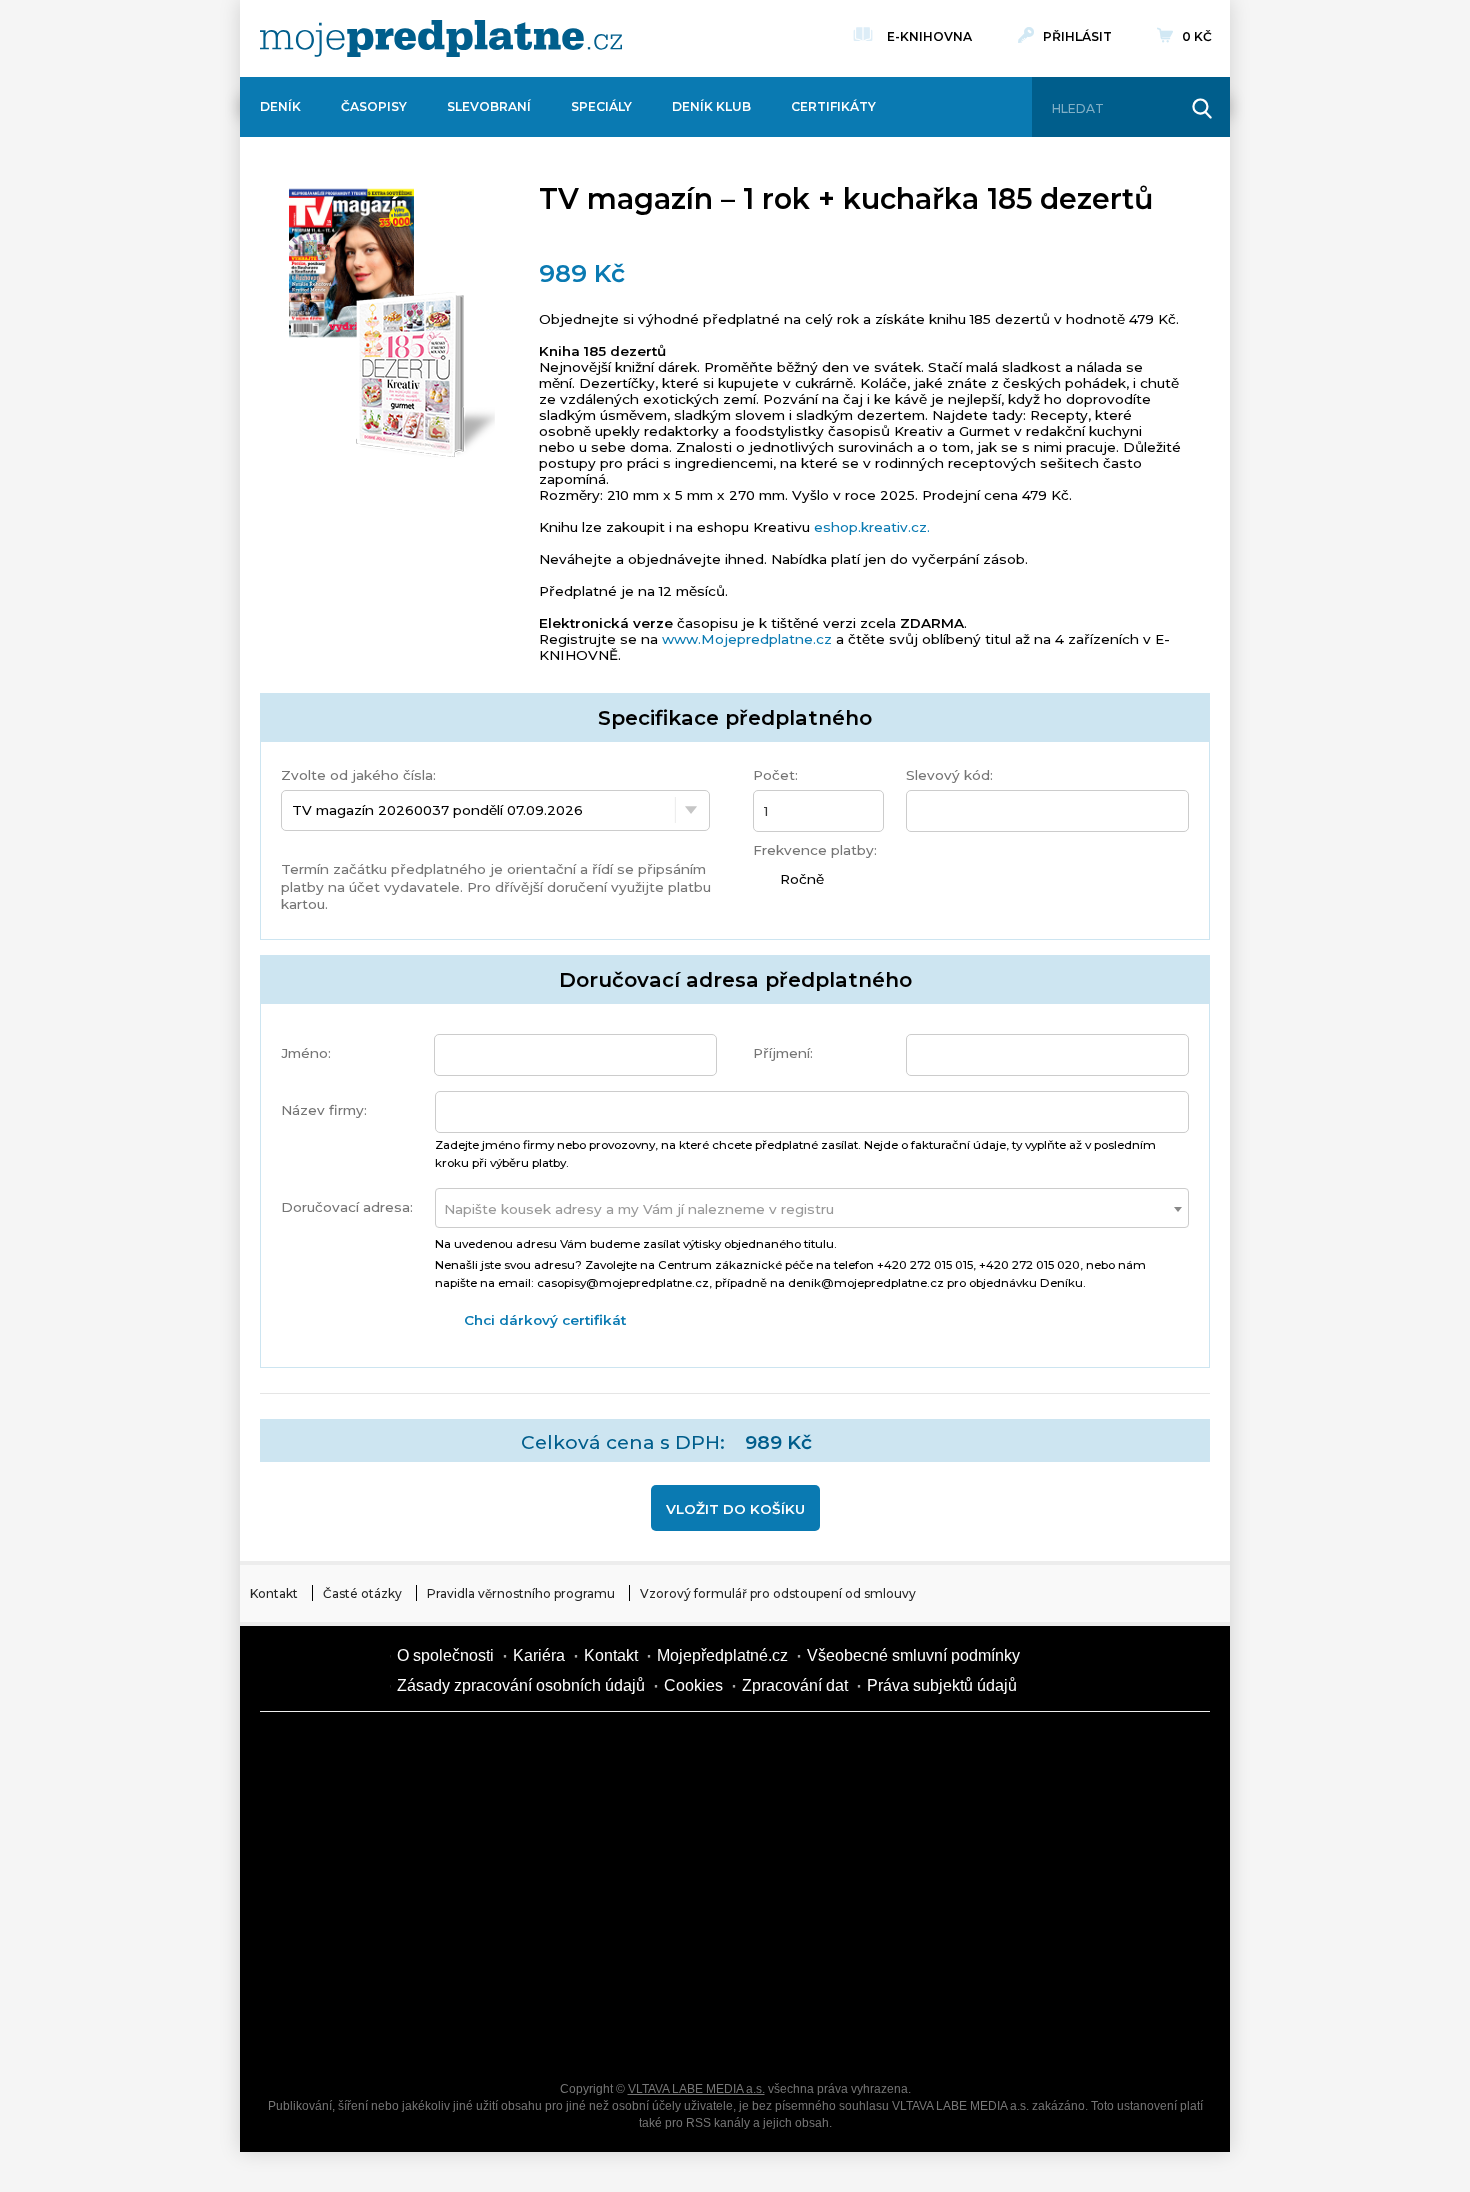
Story (845, 1892)
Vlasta (335, 1892)
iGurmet (505, 1962)
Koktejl (845, 2032)
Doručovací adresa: (347, 1207)
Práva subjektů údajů (942, 1685)
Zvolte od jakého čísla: (358, 775)
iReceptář (845, 1822)
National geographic (845, 1962)
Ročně (799, 879)
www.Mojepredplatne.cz (747, 639)
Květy (505, 1892)
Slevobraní (489, 106)
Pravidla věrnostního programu (521, 1593)
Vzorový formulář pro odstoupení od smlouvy (778, 1593)
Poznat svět (505, 2032)
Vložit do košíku (735, 1509)
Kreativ (1015, 1962)
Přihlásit (1077, 36)
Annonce (675, 1892)
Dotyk (505, 1752)
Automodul (335, 2032)
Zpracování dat (795, 1685)
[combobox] (812, 1208)
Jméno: (306, 1053)
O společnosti (445, 1655)
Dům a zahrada (1015, 1752)
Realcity (505, 1822)
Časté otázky (362, 1593)
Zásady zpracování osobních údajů (521, 1685)
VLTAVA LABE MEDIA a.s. (696, 2089)
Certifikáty (833, 106)
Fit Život (675, 1752)
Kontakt (274, 1593)
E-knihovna (929, 36)
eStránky (1015, 1892)
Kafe (675, 1822)
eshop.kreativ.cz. (872, 527)
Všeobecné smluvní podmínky (913, 1655)
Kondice (335, 1822)
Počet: (775, 775)
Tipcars (1015, 1822)
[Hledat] (1202, 109)
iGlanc (675, 2032)
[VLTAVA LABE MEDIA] (441, 38)
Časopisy (374, 106)
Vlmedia (320, 1671)
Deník (280, 106)
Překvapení (675, 1962)
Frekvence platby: (815, 850)
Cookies (693, 1685)
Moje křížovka (845, 1752)
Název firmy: (324, 1110)
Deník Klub (711, 106)
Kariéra (539, 1655)
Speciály (601, 106)
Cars (335, 1962)
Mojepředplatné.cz (722, 1655)
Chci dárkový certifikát (545, 1320)
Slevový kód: (949, 775)
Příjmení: (783, 1053)
